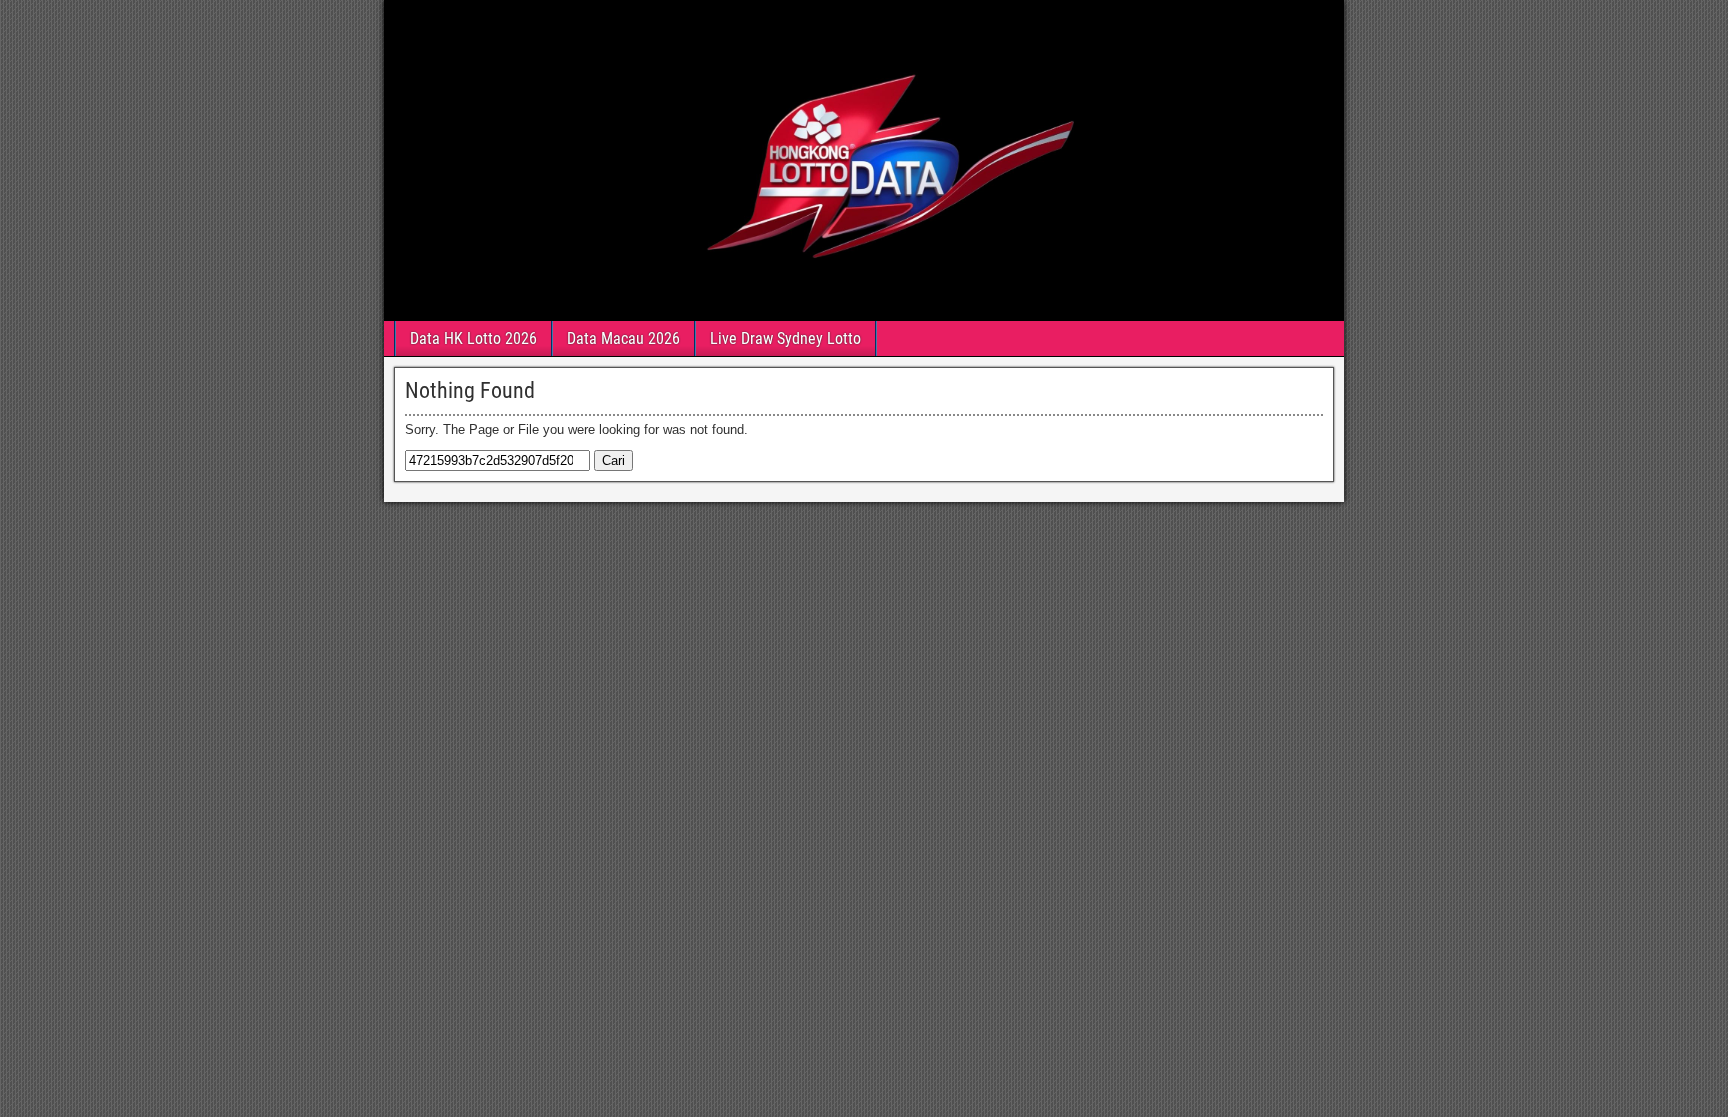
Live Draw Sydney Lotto (785, 338)
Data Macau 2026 (623, 338)
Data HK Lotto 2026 (473, 338)
